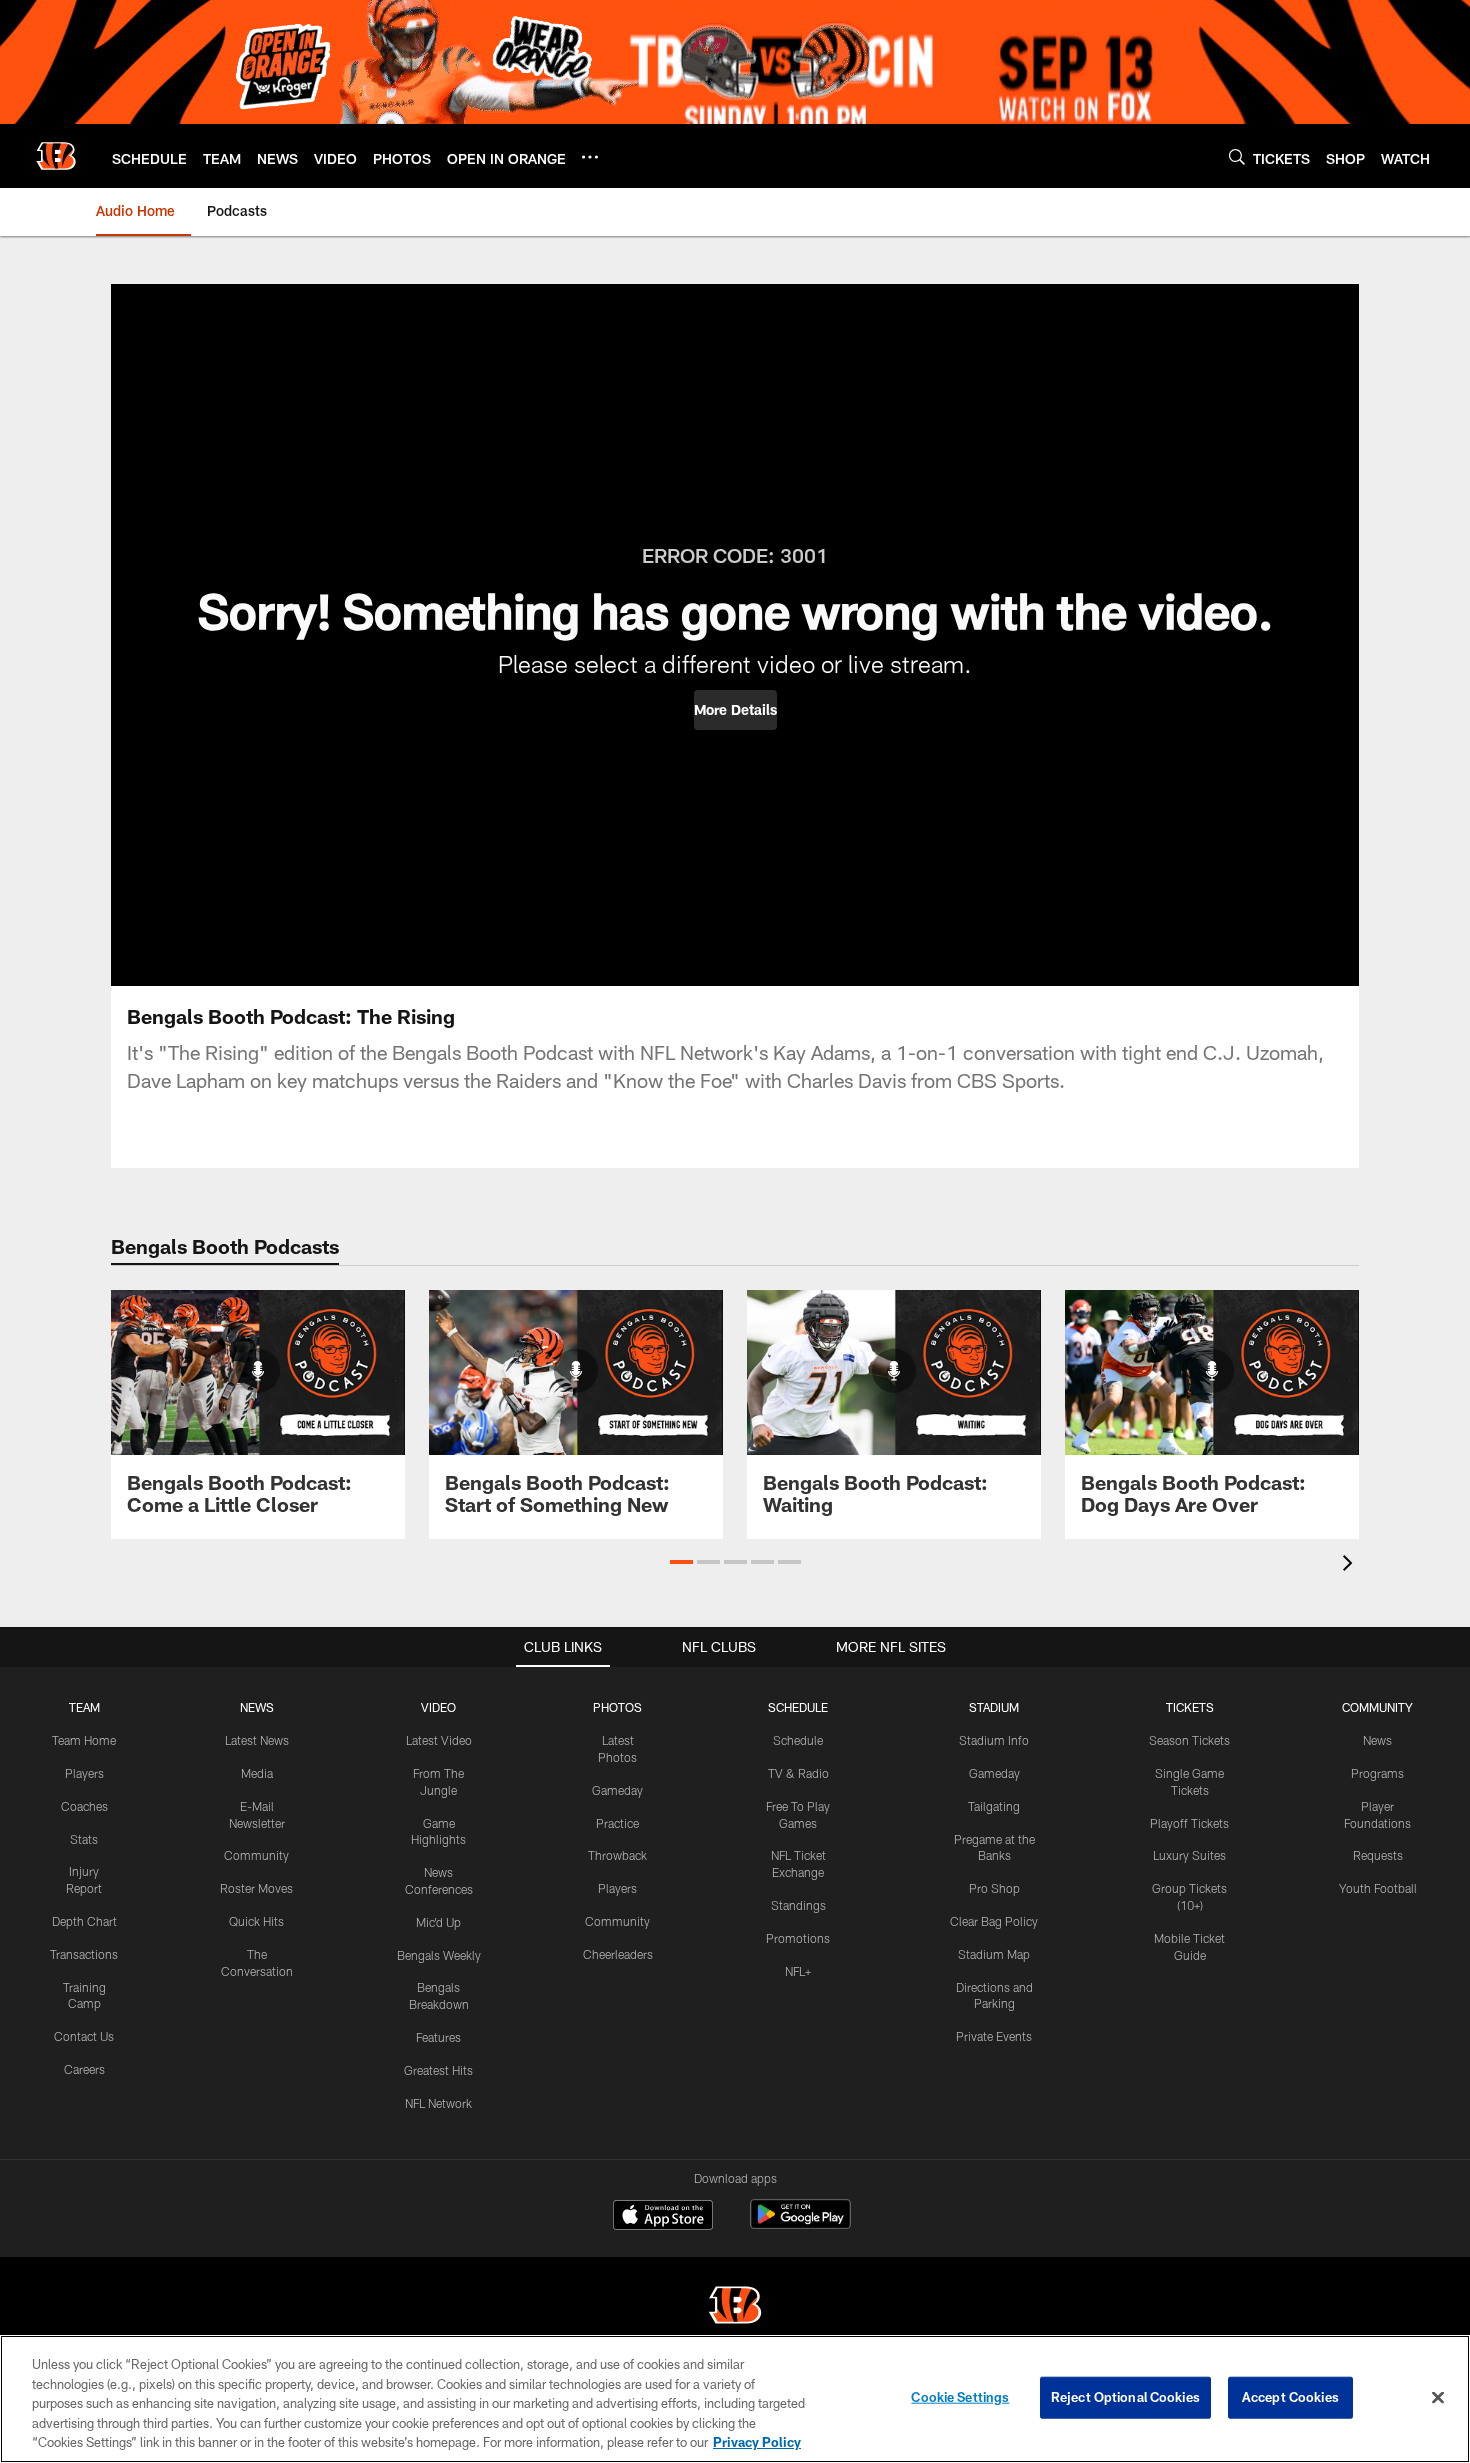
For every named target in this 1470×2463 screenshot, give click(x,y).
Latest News (257, 1740)
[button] (735, 710)
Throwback (617, 1855)
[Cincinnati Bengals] (735, 2307)
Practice (617, 1823)
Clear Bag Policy (994, 1921)
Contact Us (84, 2036)
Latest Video (439, 1740)
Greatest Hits (438, 2070)
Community (256, 1855)
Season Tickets (1189, 1740)
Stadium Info (994, 1740)
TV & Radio (798, 1773)
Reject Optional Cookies (1125, 2397)
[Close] (1438, 2398)
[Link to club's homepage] (56, 156)
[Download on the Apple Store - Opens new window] (663, 2217)
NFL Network (438, 2103)
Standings (798, 1905)
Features (438, 2037)
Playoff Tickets (1189, 1823)
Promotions (798, 1938)
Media (257, 1773)
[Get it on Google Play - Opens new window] (800, 2224)
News (1377, 1740)
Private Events (994, 2036)
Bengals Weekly (439, 1955)
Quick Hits (256, 1921)
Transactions (84, 1954)
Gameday (617, 1790)
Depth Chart (84, 1921)
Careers (84, 2069)
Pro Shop (994, 1888)
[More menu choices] (590, 157)
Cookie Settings (960, 2397)
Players (84, 1773)
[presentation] (1351, 1565)
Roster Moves (256, 1888)
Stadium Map (994, 1954)
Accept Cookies (1290, 2397)
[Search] (1237, 156)
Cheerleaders (618, 1954)
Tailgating (994, 1806)
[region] (735, 2399)
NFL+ (798, 1971)
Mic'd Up (438, 1922)
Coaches (84, 1806)
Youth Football (1378, 1888)
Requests (1378, 1855)
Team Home (84, 1740)
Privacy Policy (757, 2442)
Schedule (798, 1740)
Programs (1377, 1773)
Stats (84, 1839)
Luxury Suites (1189, 1855)
